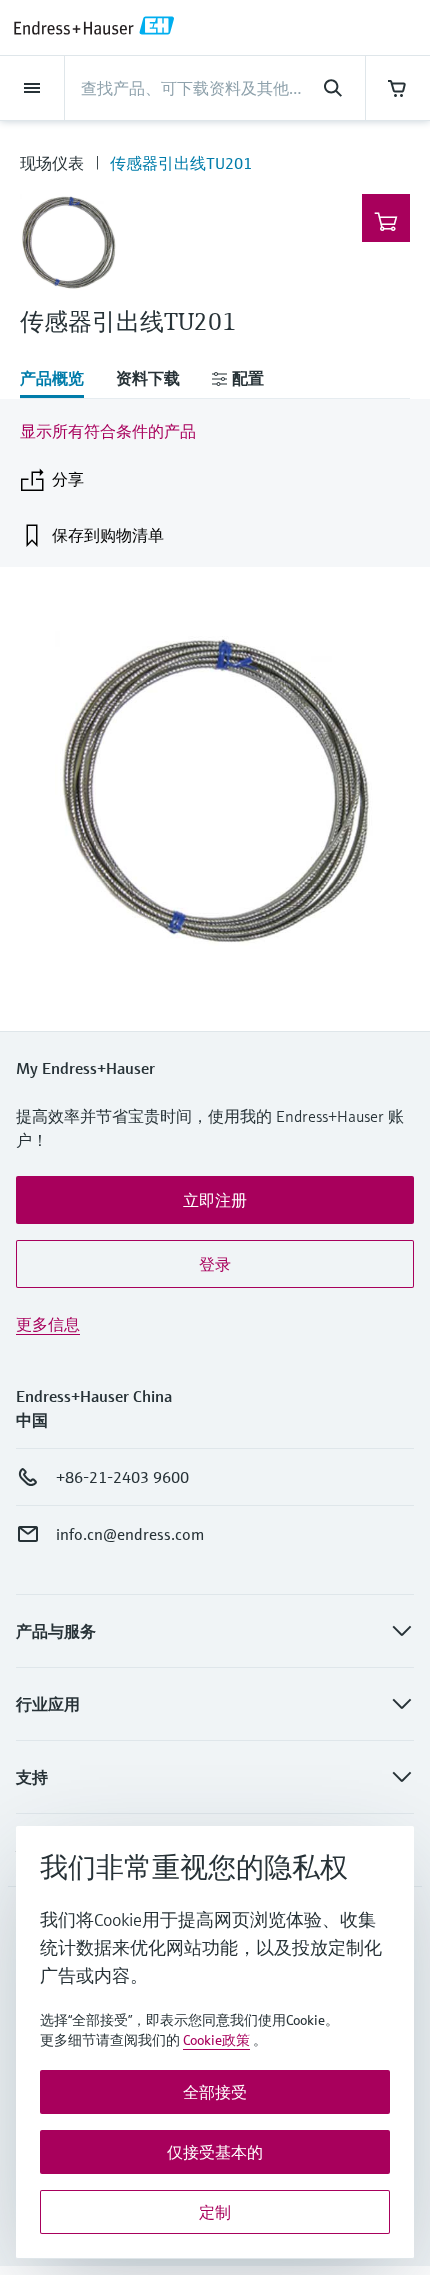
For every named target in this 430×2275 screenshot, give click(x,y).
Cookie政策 (216, 2040)
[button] (215, 1200)
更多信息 (48, 1324)
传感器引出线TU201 (181, 163)
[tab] (60, 380)
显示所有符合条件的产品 (108, 431)
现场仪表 (52, 163)
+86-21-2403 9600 (122, 1477)
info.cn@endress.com (130, 1534)
